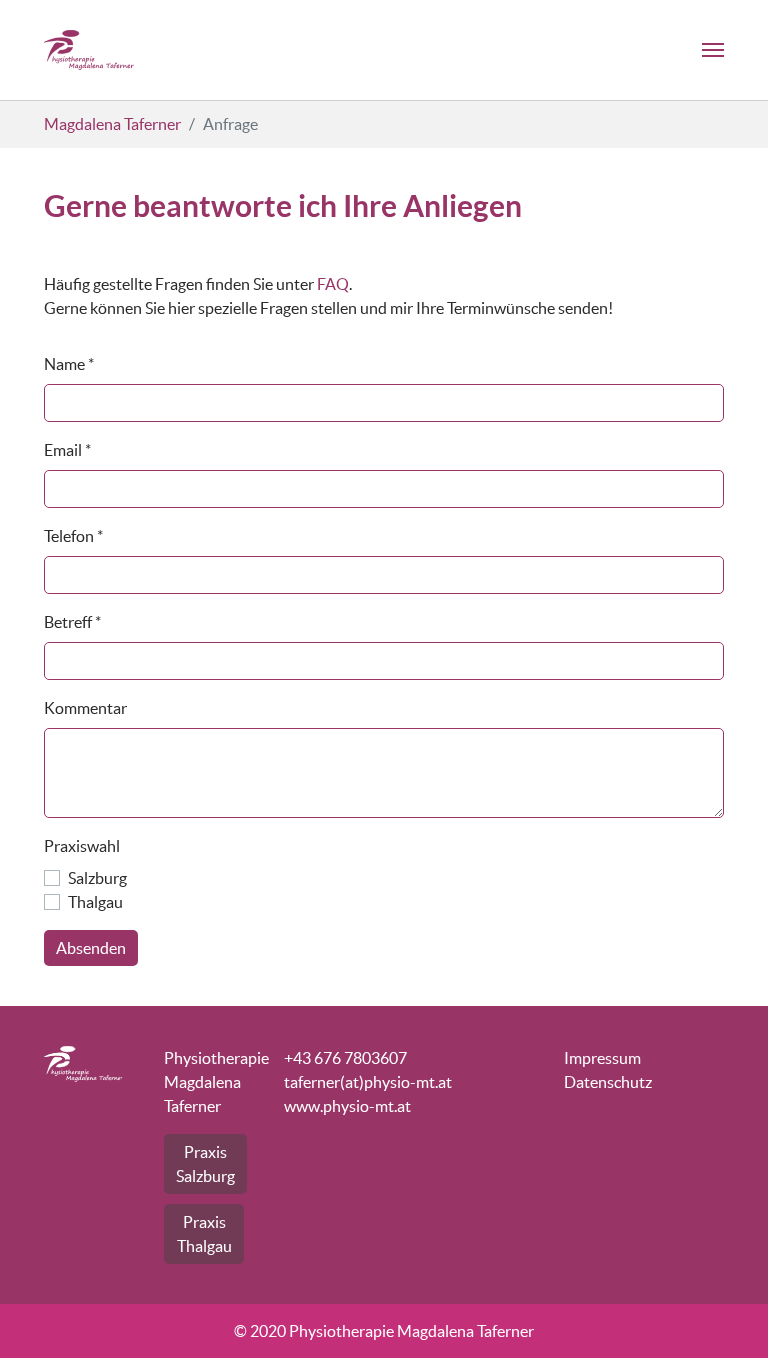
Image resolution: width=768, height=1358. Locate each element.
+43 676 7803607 (345, 1058)
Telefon (73, 536)
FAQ (333, 284)
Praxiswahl (82, 846)
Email (67, 450)
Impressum (602, 1058)
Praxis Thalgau (204, 1234)
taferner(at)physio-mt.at (368, 1082)
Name (69, 364)
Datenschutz (608, 1082)
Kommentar (85, 708)
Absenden (91, 948)
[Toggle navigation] (713, 50)
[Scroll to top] (724, 1314)
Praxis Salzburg (205, 1164)
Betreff (72, 622)
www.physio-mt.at (347, 1106)
